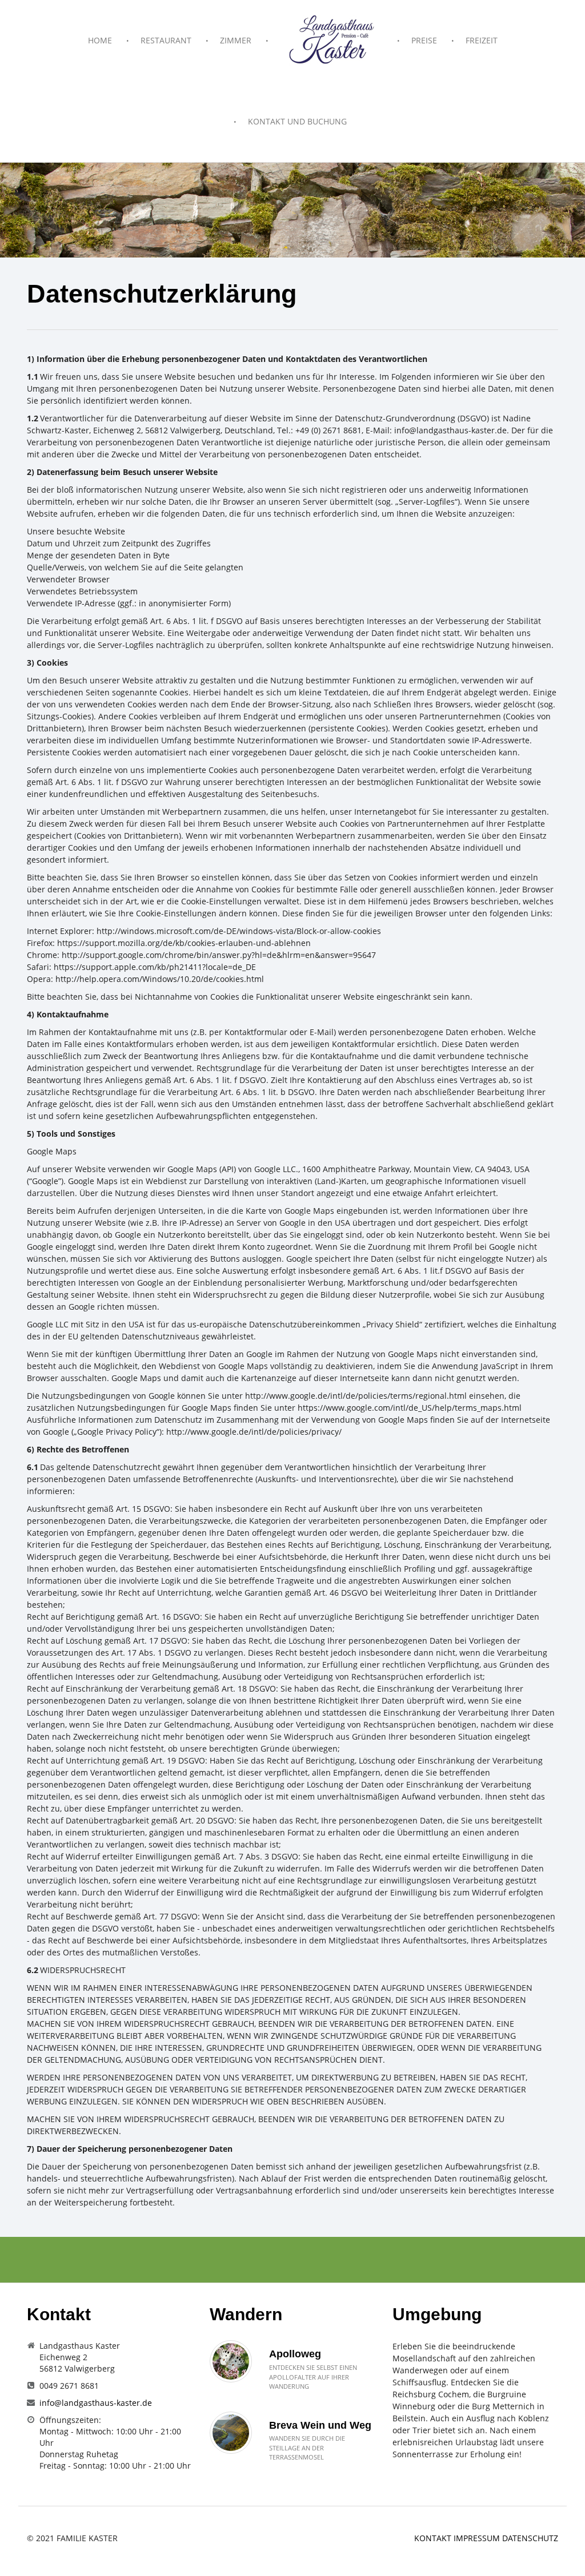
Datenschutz (530, 2538)
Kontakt (434, 2538)
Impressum (478, 2538)
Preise (424, 40)
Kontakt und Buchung (297, 121)
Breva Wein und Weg (320, 2425)
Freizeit (482, 40)
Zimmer (236, 40)
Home (100, 40)
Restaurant (166, 40)
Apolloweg (295, 2354)
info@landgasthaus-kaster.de (96, 2403)
